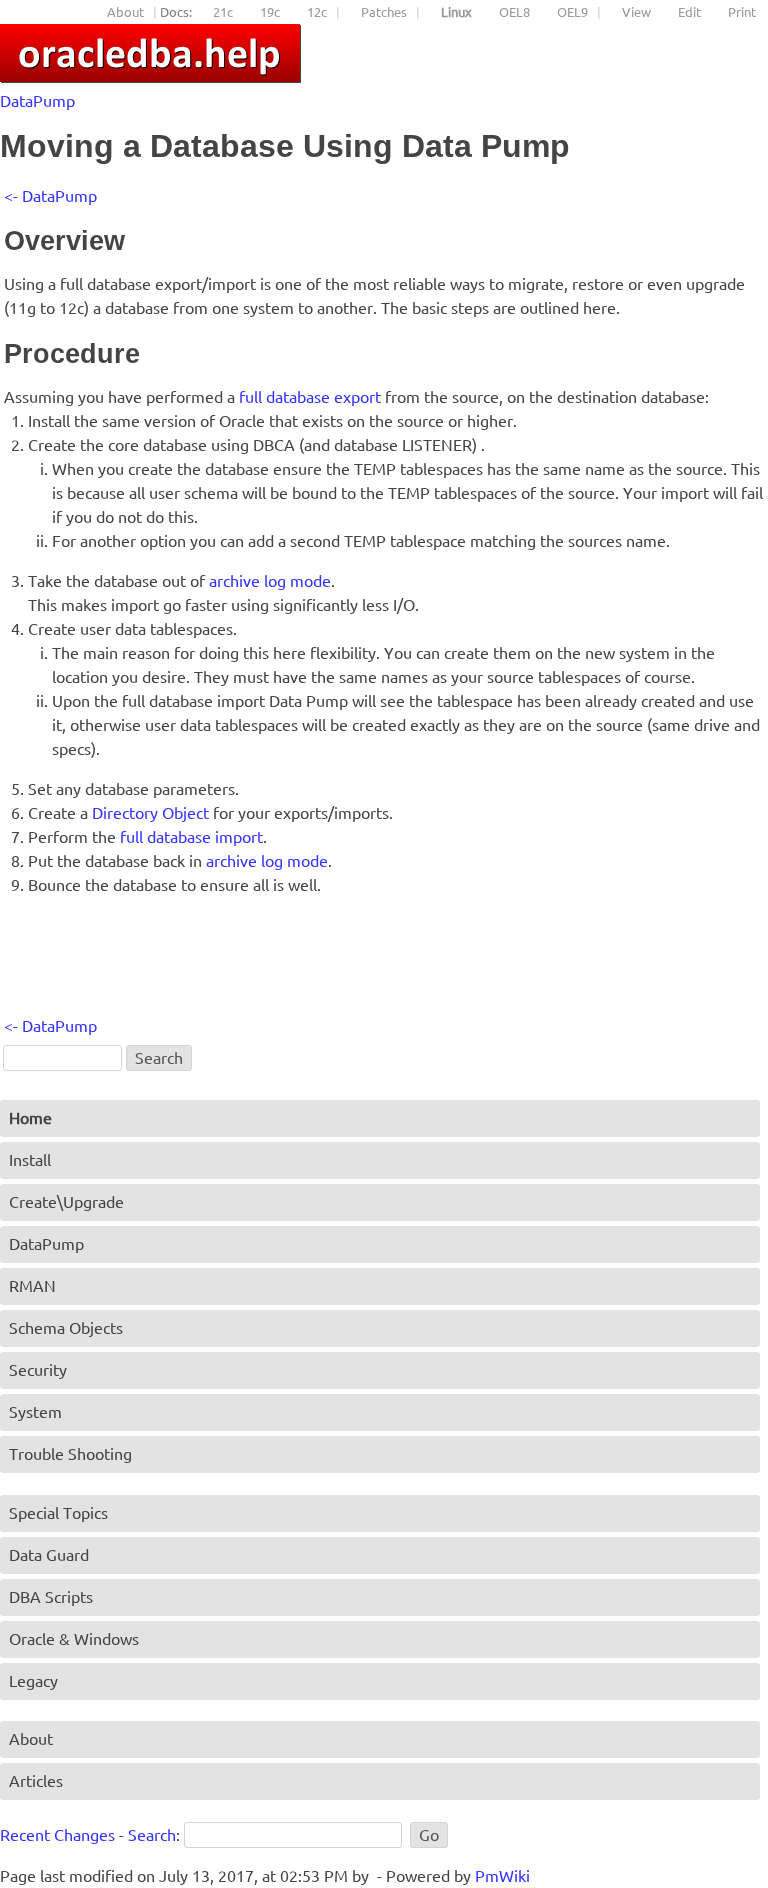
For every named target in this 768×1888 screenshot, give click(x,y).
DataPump (37, 101)
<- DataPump (50, 196)
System (35, 1412)
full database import (191, 837)
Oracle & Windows (74, 1639)
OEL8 (514, 12)
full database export (310, 397)
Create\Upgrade (66, 1202)
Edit (689, 12)
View (636, 12)
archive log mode (270, 581)
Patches (384, 12)
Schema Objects (66, 1328)
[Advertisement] (368, 963)
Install (30, 1160)
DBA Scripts (51, 1597)
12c (317, 12)
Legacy (33, 1681)
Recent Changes (57, 1835)
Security (38, 1370)
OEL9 (572, 12)
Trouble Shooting (70, 1454)
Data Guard (49, 1555)
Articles (36, 1781)
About (125, 12)
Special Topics (58, 1513)
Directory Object (150, 813)
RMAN (32, 1286)
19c (270, 12)
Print (742, 12)
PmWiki (502, 1876)
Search (152, 1835)
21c (223, 12)
